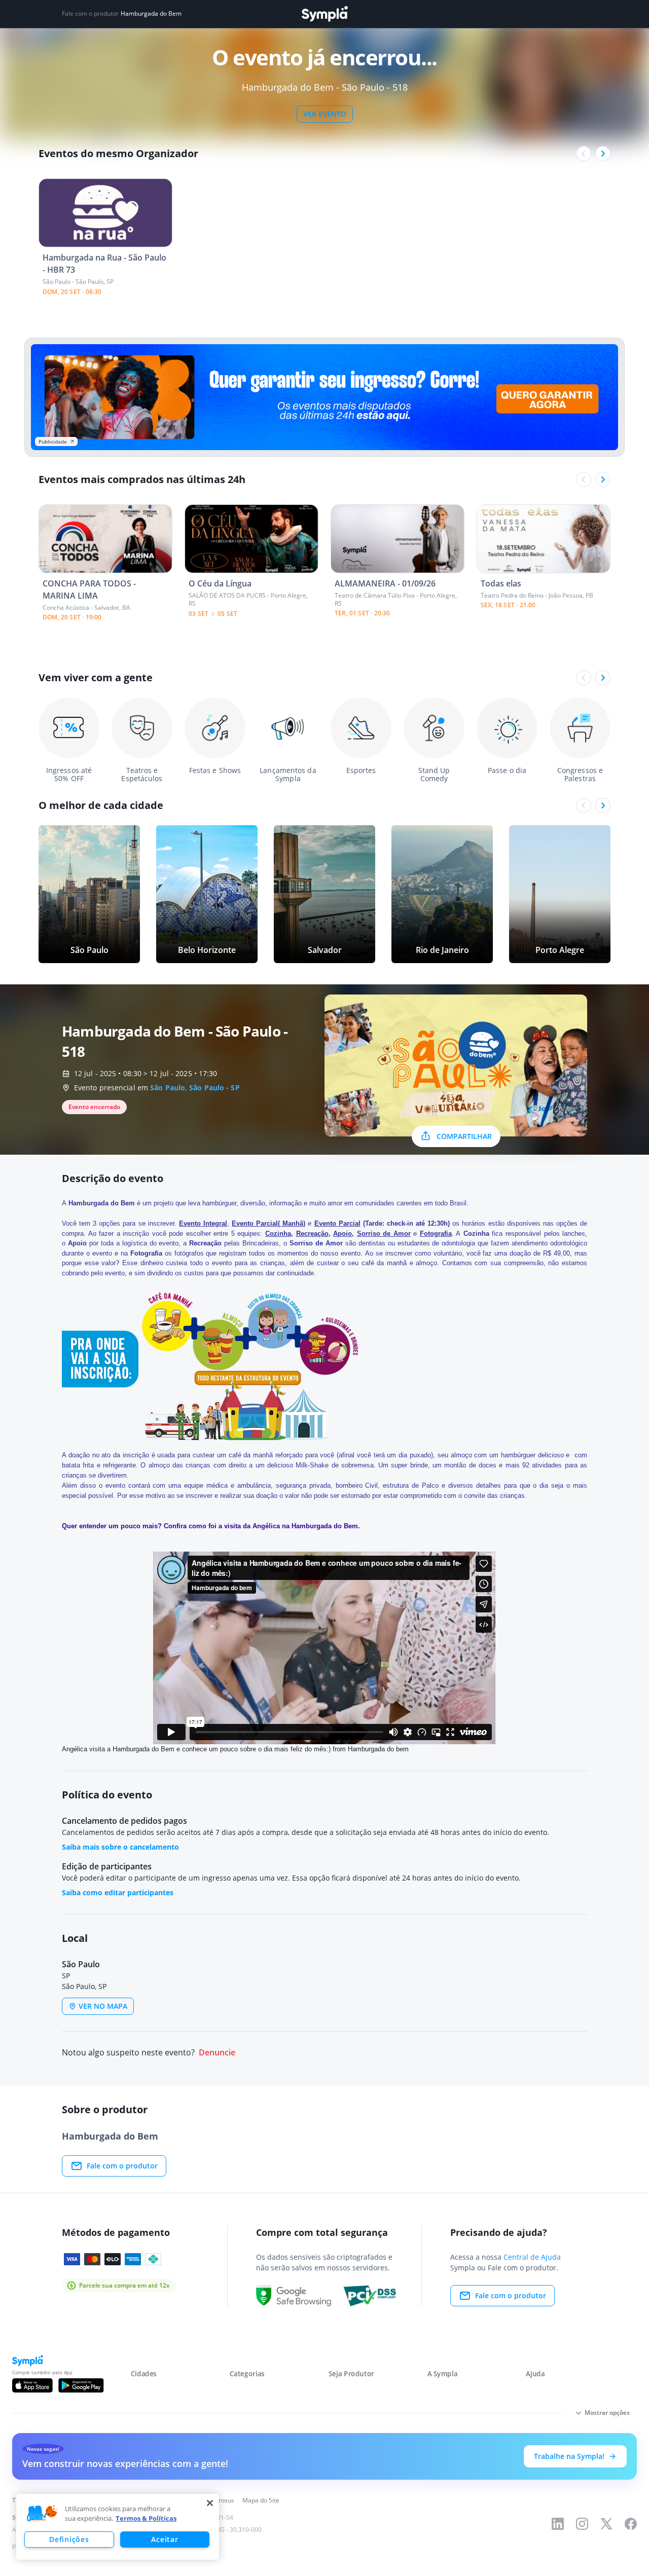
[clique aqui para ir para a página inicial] (324, 14)
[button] (42, 2514)
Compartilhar (464, 1136)
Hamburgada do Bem (151, 14)
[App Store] (32, 2385)
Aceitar (165, 2539)
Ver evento (325, 114)
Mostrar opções (607, 2413)
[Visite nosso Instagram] (582, 2524)
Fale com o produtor (122, 2166)
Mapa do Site (261, 2500)
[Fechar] (210, 2503)
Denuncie (217, 2053)
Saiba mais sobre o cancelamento (120, 1847)
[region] (118, 2527)
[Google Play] (81, 2385)
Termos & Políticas (146, 2518)
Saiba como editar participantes (118, 1892)
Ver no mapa (103, 2006)
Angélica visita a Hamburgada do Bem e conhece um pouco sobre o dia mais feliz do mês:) (196, 1749)
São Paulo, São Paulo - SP (195, 1088)
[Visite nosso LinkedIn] (558, 2524)
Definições (69, 2539)
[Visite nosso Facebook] (631, 2524)
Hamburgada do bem (378, 1749)
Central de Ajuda (532, 2257)
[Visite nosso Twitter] (606, 2524)
